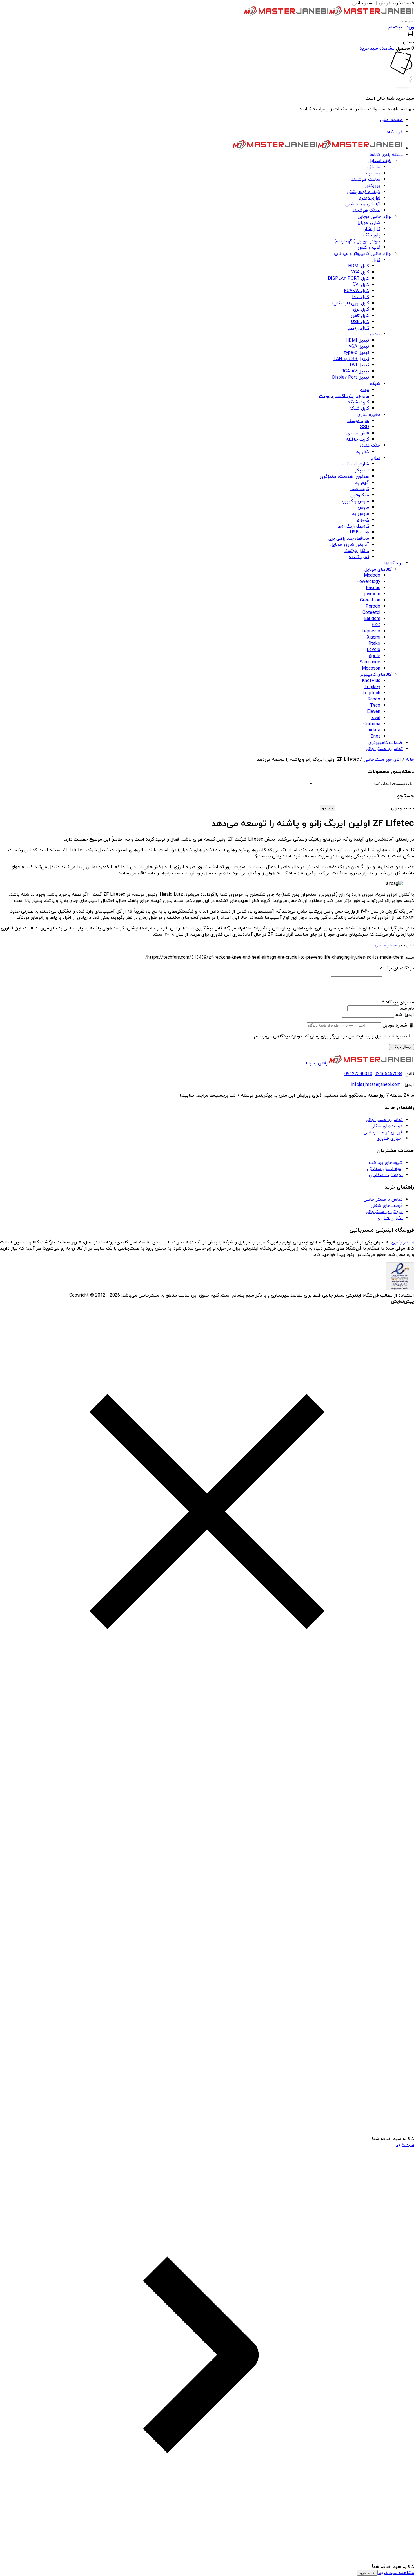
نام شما (407, 1009)
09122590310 (358, 1074)
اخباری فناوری (390, 1138)
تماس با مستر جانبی (383, 1120)
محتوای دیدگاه (398, 1002)
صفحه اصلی (391, 120)
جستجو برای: (402, 808)
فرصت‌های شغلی (387, 1126)
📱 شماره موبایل (398, 1025)
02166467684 (389, 1074)
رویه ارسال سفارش (385, 1169)
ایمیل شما (404, 1015)
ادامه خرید (367, 2573)
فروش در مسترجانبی (383, 1132)
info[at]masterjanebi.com (376, 1085)
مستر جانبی (386, 945)
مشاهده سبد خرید (396, 2573)
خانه (410, 760)
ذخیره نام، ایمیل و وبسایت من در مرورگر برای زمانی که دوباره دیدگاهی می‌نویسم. (330, 1036)
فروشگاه (395, 132)
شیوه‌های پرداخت (386, 1163)
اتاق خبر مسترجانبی (382, 760)
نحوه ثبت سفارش (386, 1175)
